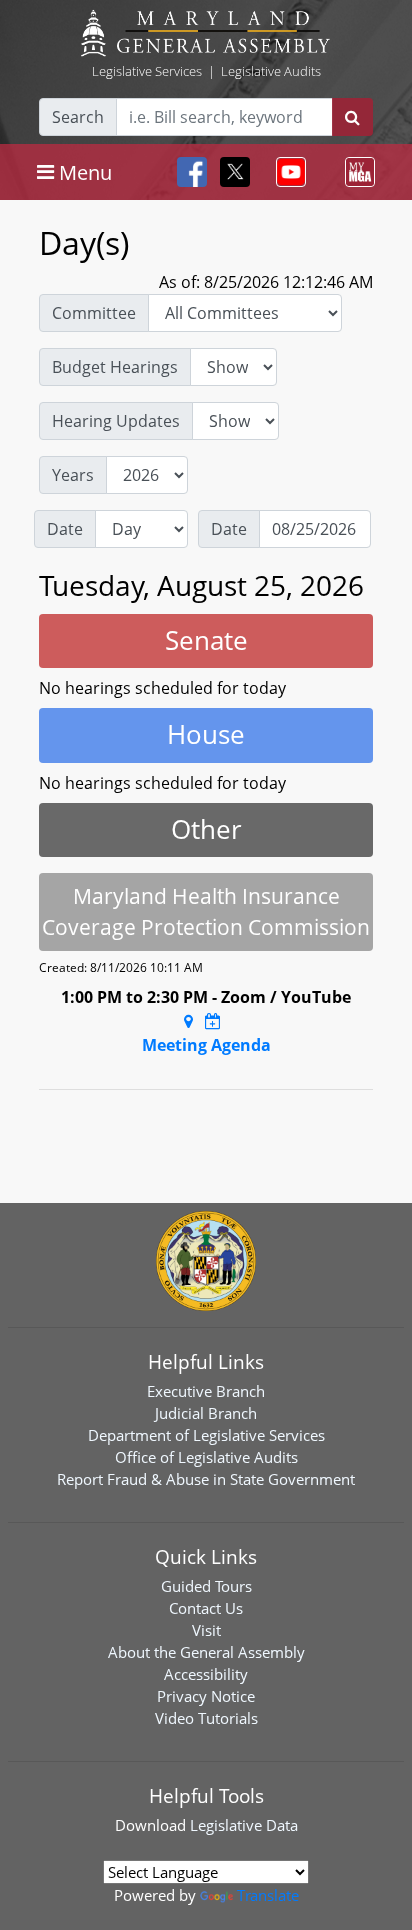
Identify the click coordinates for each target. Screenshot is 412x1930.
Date (65, 529)
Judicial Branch (206, 1413)
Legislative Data (244, 1825)
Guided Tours (206, 1586)
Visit (206, 1630)
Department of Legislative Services (206, 1435)
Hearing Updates (116, 421)
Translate (268, 1895)
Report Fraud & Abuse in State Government (206, 1479)
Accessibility (206, 1674)
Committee (94, 313)
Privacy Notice (206, 1696)
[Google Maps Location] (188, 1021)
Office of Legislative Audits (206, 1457)
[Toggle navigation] (287, 172)
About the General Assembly (206, 1652)
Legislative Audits (271, 71)
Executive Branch (206, 1391)
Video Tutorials (206, 1718)
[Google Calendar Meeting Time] (213, 1021)
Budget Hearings (115, 367)
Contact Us (206, 1608)
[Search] (352, 117)
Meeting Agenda (206, 1045)
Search (78, 117)
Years (73, 475)
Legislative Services (147, 71)
